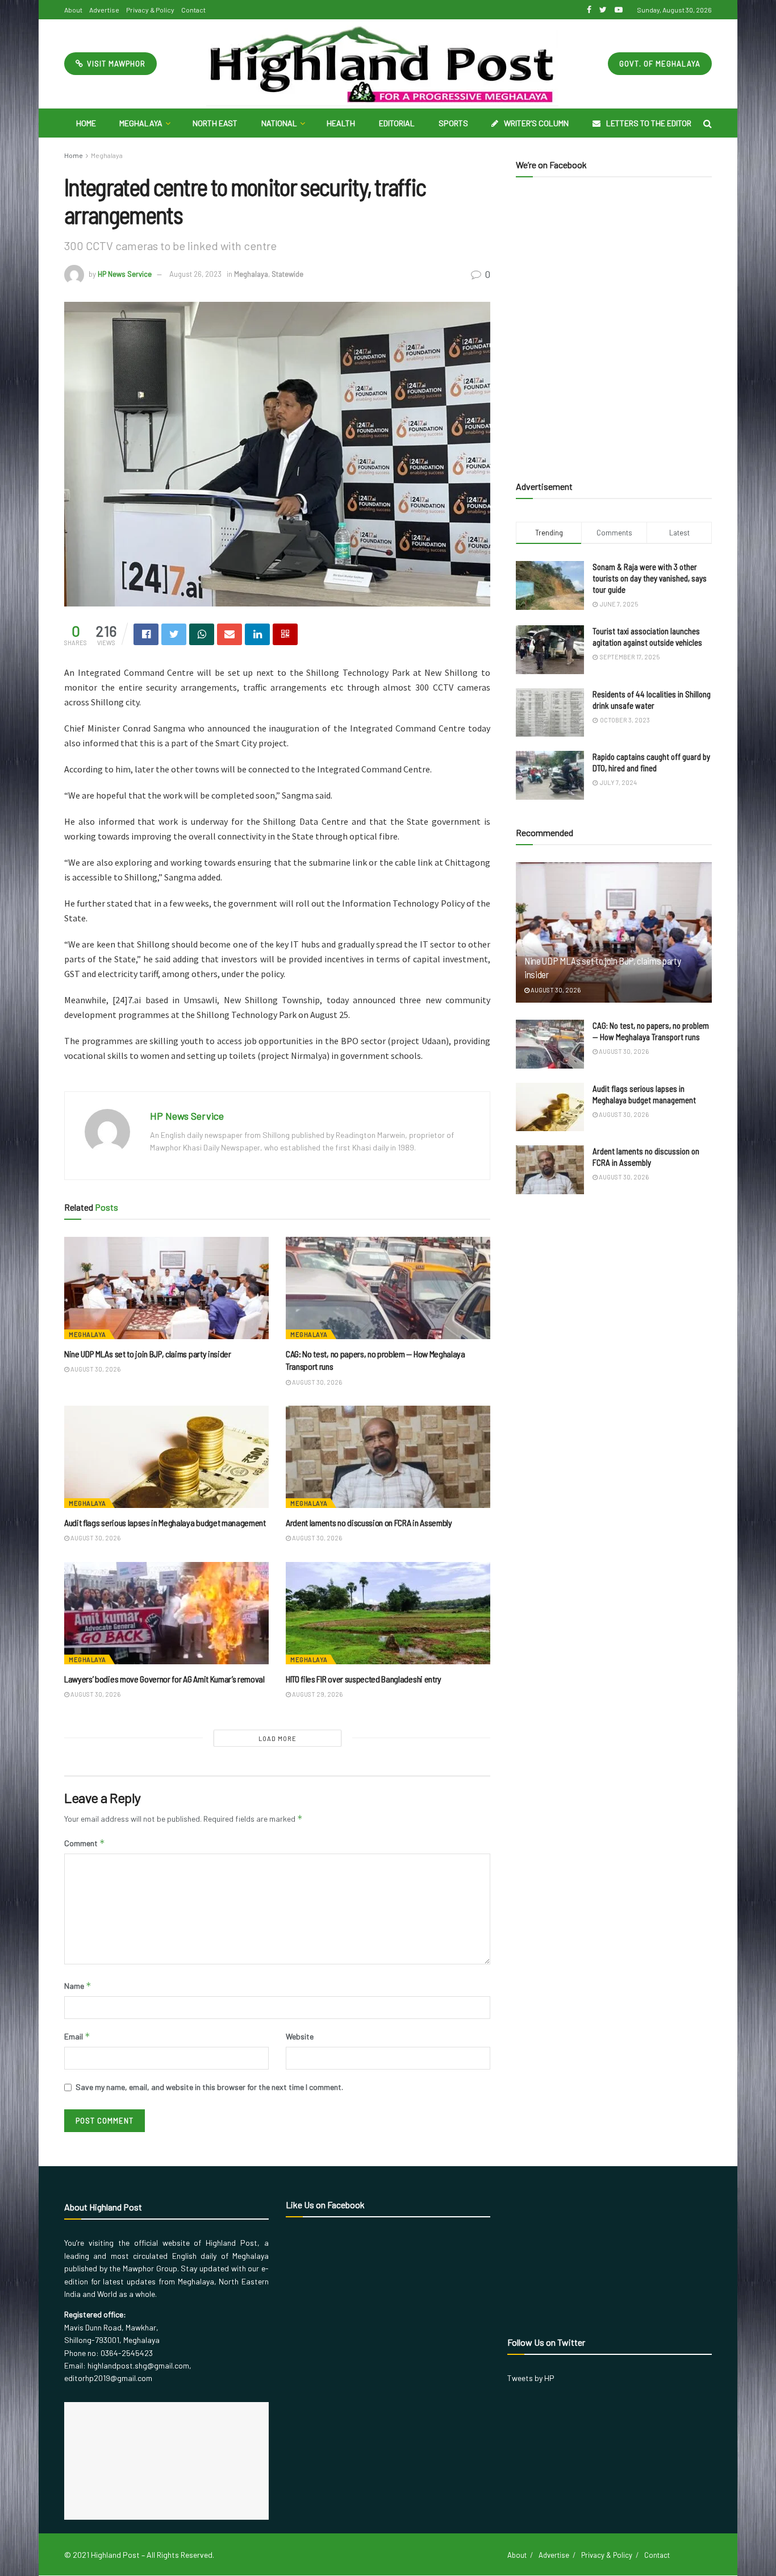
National (279, 123)
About (73, 10)
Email (77, 2036)
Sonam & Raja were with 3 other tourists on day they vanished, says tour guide (650, 578)
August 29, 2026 (317, 1694)
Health (341, 123)
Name (78, 1986)
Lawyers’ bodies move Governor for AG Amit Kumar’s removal (164, 1679)
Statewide (287, 274)
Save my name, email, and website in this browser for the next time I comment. (209, 2087)
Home (86, 123)
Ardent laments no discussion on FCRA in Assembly (369, 1522)
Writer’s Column (536, 123)
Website (300, 2036)
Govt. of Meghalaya (660, 64)
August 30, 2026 (95, 1369)
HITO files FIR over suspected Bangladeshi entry (364, 1679)
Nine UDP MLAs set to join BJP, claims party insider (148, 1354)
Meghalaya (141, 123)
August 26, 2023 (195, 274)
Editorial (397, 123)
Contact (193, 10)
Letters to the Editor (649, 123)
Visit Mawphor (115, 64)
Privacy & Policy (150, 10)
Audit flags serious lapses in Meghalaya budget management (165, 1522)
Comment (85, 1843)
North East (215, 123)
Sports (453, 123)
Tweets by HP (531, 2378)
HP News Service (125, 274)
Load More (278, 1738)
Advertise (104, 10)
